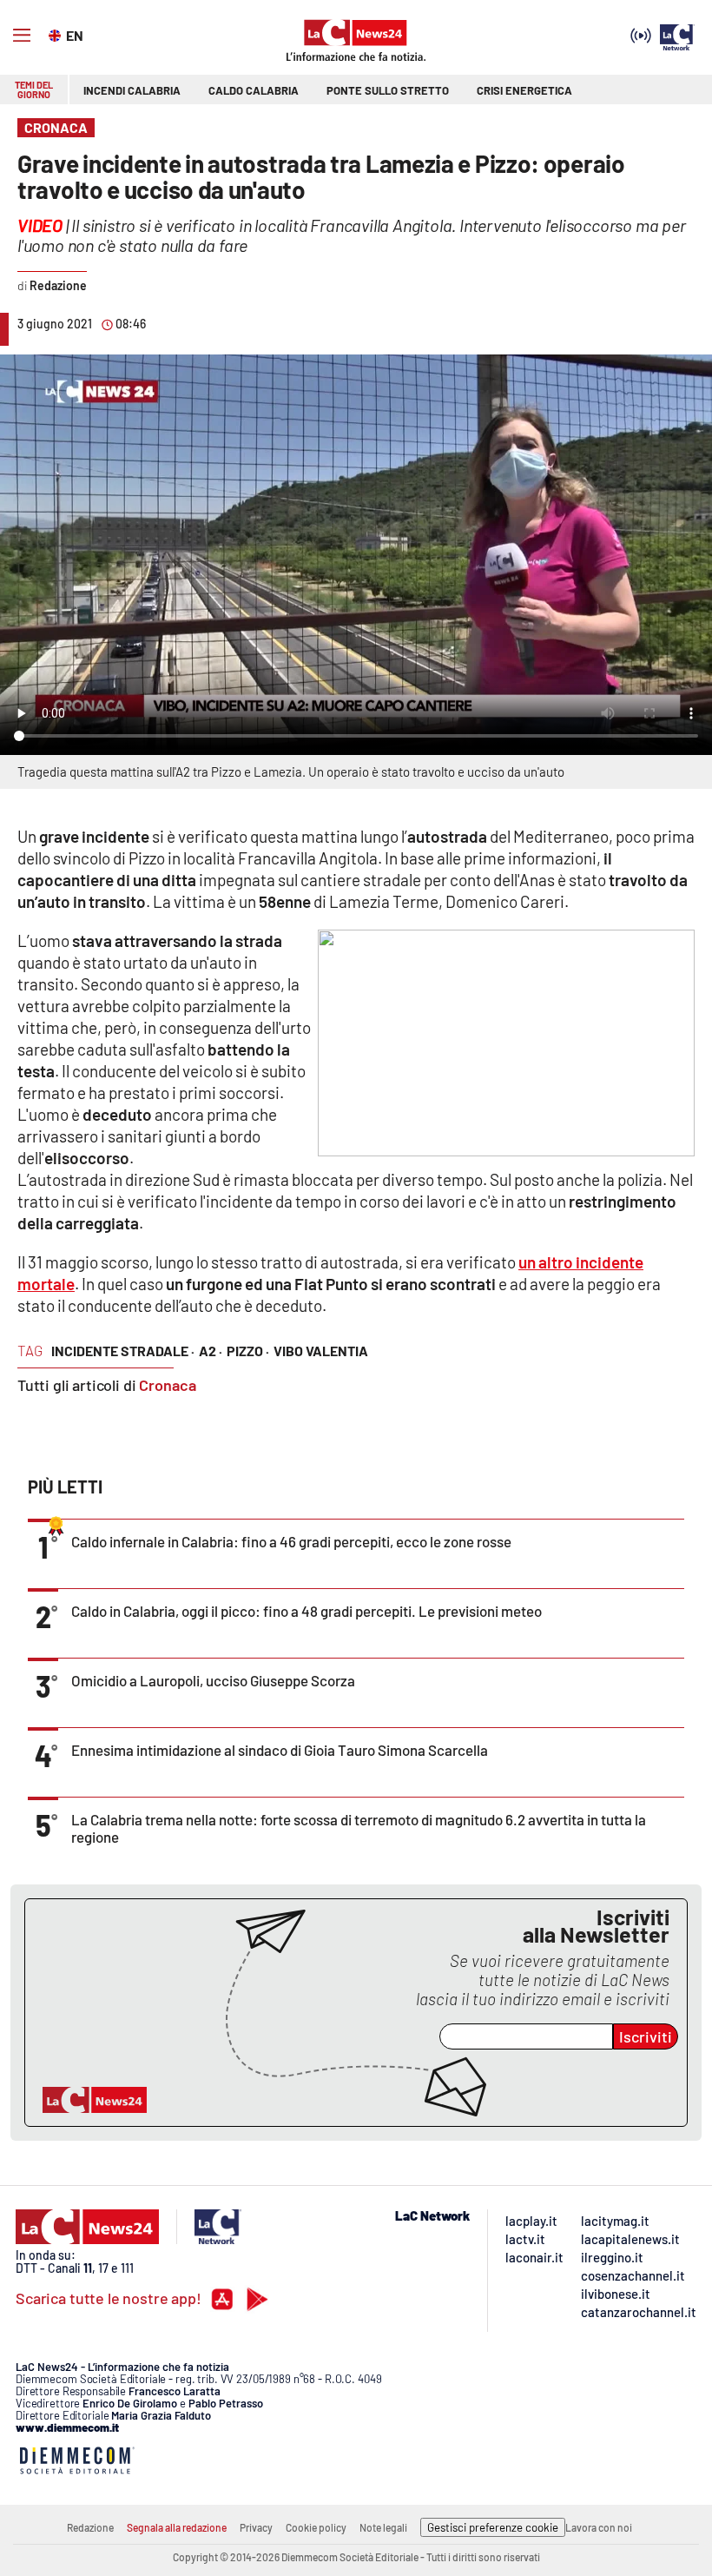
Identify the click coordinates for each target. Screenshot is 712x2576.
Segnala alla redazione (177, 2527)
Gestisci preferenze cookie (493, 2527)
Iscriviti (646, 2036)
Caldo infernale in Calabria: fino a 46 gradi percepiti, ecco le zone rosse (291, 1541)
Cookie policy (316, 2527)
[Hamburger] (22, 36)
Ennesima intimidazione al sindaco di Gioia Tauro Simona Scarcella (280, 1750)
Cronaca (168, 1385)
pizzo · (248, 1351)
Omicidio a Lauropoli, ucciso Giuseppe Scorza (213, 1680)
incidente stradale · (123, 1351)
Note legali (383, 2527)
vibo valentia (321, 1351)
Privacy (256, 2527)
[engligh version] (57, 34)
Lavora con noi (599, 2527)
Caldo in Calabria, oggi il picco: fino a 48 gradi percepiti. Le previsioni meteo (307, 1611)
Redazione (90, 2527)
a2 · (211, 1351)
